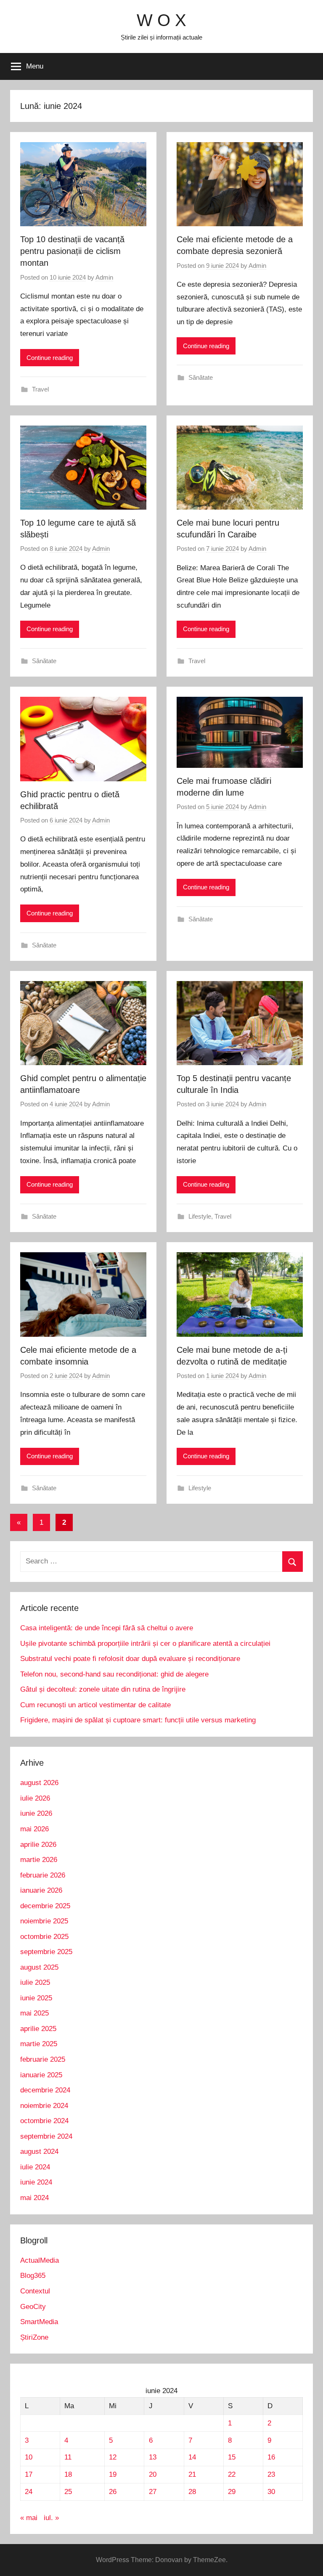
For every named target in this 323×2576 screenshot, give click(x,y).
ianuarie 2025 (41, 2075)
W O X (161, 20)
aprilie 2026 (38, 1845)
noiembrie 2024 (44, 2106)
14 (192, 2457)
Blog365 (33, 2276)
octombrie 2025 (44, 1937)
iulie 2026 (35, 1798)
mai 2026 (34, 1829)
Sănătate (201, 377)
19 (113, 2474)
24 (29, 2492)
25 (68, 2492)
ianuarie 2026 (41, 1890)
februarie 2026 (43, 1875)
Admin (104, 277)
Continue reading (50, 358)
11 (68, 2457)
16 (271, 2457)
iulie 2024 (35, 2167)
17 (29, 2474)
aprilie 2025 (38, 2029)
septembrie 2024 (46, 2136)
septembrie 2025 (46, 1952)
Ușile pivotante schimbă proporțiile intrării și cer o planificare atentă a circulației (145, 1644)
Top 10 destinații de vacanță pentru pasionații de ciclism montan (72, 251)
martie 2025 (39, 2044)
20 (153, 2474)
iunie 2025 (36, 1998)
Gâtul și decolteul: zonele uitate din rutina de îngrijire (103, 1689)
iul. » (51, 2518)
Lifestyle (200, 1216)
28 (192, 2492)
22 (232, 2474)
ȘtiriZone (34, 2337)
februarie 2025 (43, 2059)
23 (271, 2474)
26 (113, 2492)
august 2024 (39, 2152)
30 (271, 2492)
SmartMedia (39, 2322)
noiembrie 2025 (44, 1921)
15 (232, 2457)
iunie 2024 (36, 2182)
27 (153, 2492)
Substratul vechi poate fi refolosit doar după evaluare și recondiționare (130, 1659)
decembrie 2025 (45, 1906)
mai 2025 (34, 2013)
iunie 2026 (36, 1813)
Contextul (35, 2291)
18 (68, 2474)
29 (232, 2492)
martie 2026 (39, 1860)
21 (192, 2474)
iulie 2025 (35, 1982)
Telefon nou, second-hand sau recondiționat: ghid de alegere (114, 1674)
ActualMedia (40, 2260)
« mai (29, 2518)
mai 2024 (34, 2198)
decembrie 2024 (45, 2090)
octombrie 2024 (44, 2121)
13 (153, 2457)
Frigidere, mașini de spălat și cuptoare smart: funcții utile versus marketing (138, 1720)
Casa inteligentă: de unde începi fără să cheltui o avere (107, 1628)
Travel (40, 389)
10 (29, 2457)
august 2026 (39, 1783)
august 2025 (39, 1967)
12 (113, 2457)
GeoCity (33, 2307)
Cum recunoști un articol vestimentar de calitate (95, 1705)
